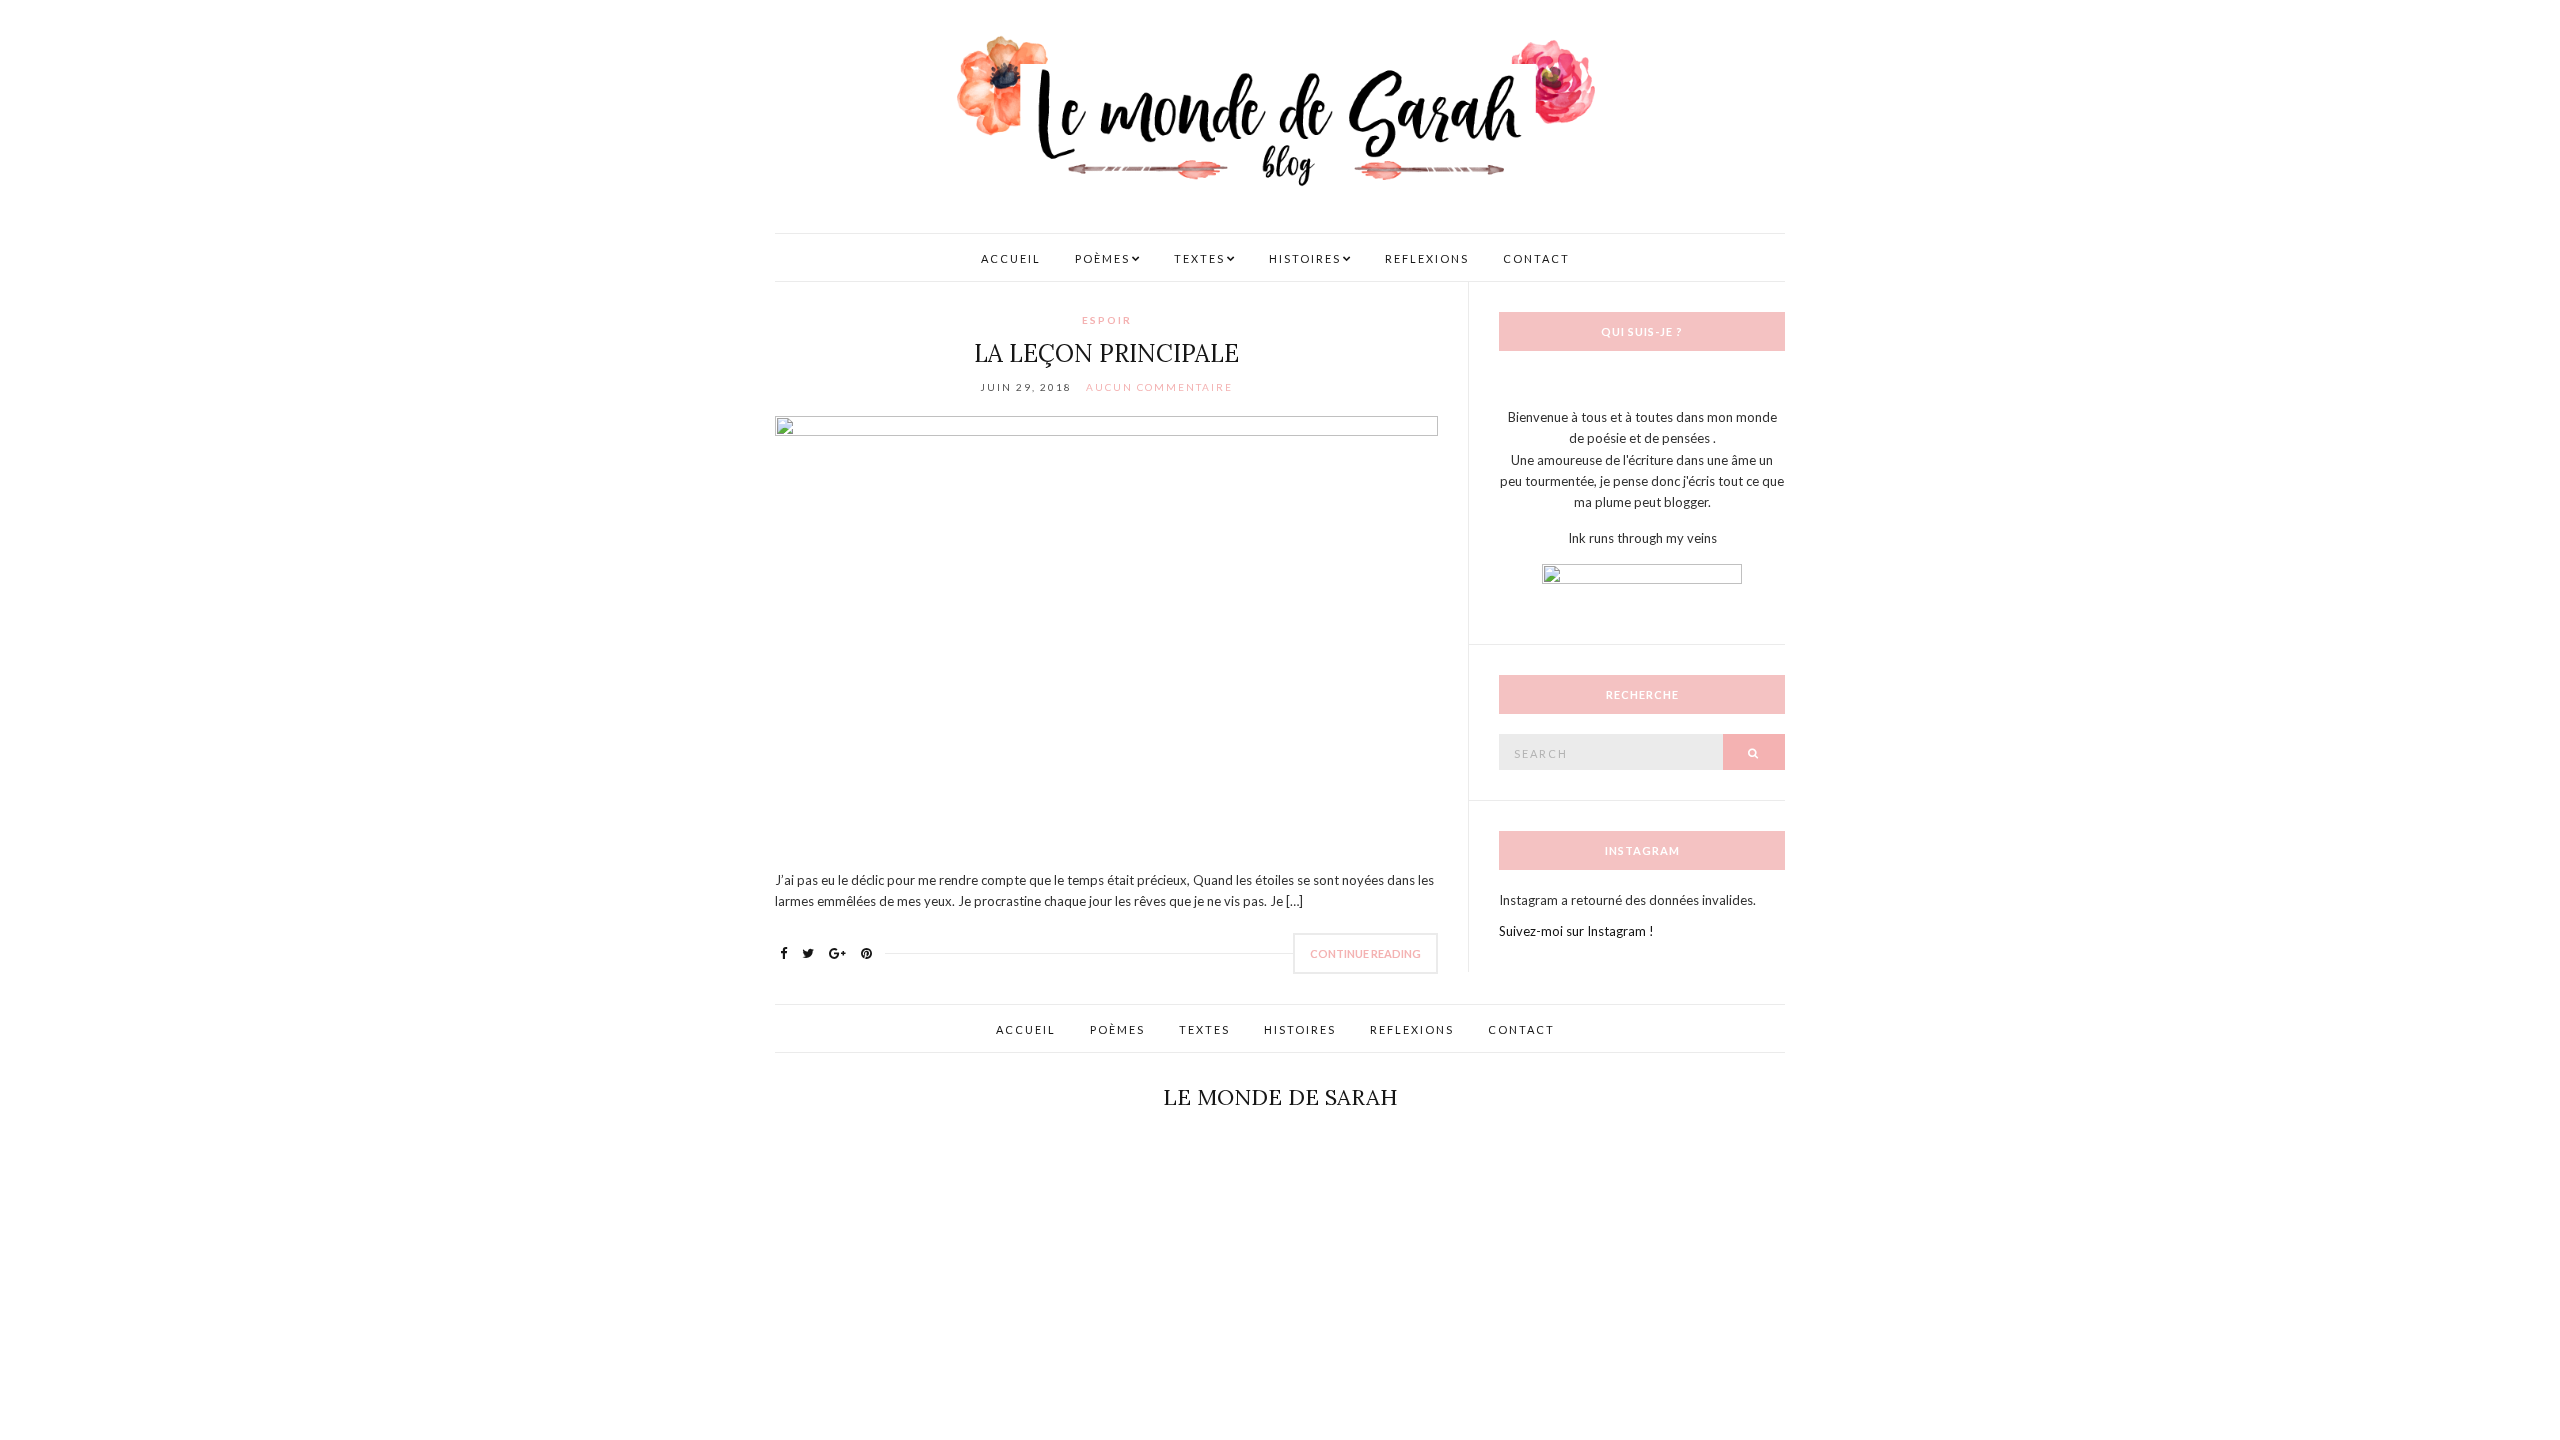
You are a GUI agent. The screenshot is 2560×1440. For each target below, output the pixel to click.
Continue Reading (1365, 953)
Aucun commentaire (1159, 387)
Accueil (1011, 258)
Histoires (1305, 258)
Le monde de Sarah (1280, 1097)
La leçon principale (1106, 353)
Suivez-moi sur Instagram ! (1576, 931)
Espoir (1107, 320)
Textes (1199, 258)
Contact (1536, 258)
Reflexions (1427, 258)
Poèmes (1102, 258)
